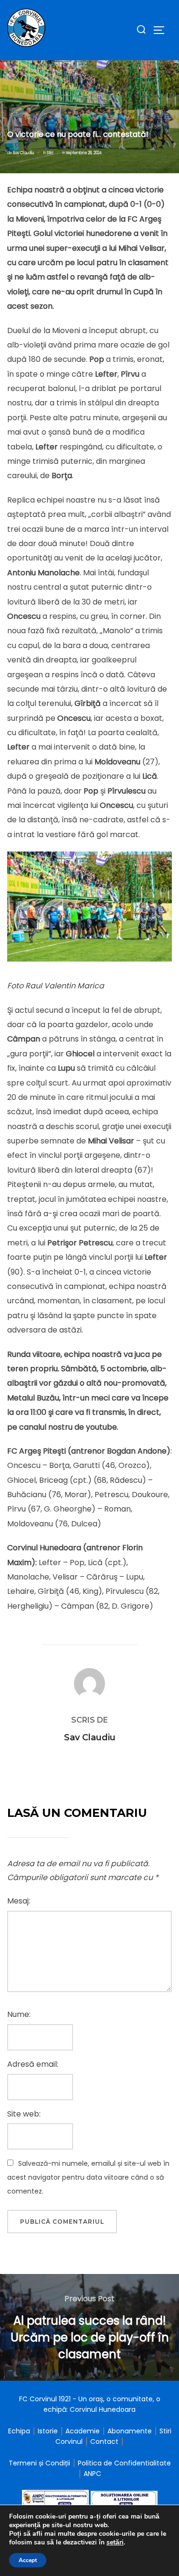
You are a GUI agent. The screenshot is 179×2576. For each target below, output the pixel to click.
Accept (28, 2560)
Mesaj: (19, 1901)
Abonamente (130, 2431)
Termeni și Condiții (40, 2463)
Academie (83, 2431)
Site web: (24, 2114)
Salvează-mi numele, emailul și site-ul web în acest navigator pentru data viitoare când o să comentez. (88, 2177)
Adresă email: (33, 2064)
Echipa (19, 2431)
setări (115, 2542)
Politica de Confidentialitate (124, 2463)
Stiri (50, 153)
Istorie (48, 2431)
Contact (104, 2442)
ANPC (92, 2474)
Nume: (19, 2014)
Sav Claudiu (24, 153)
